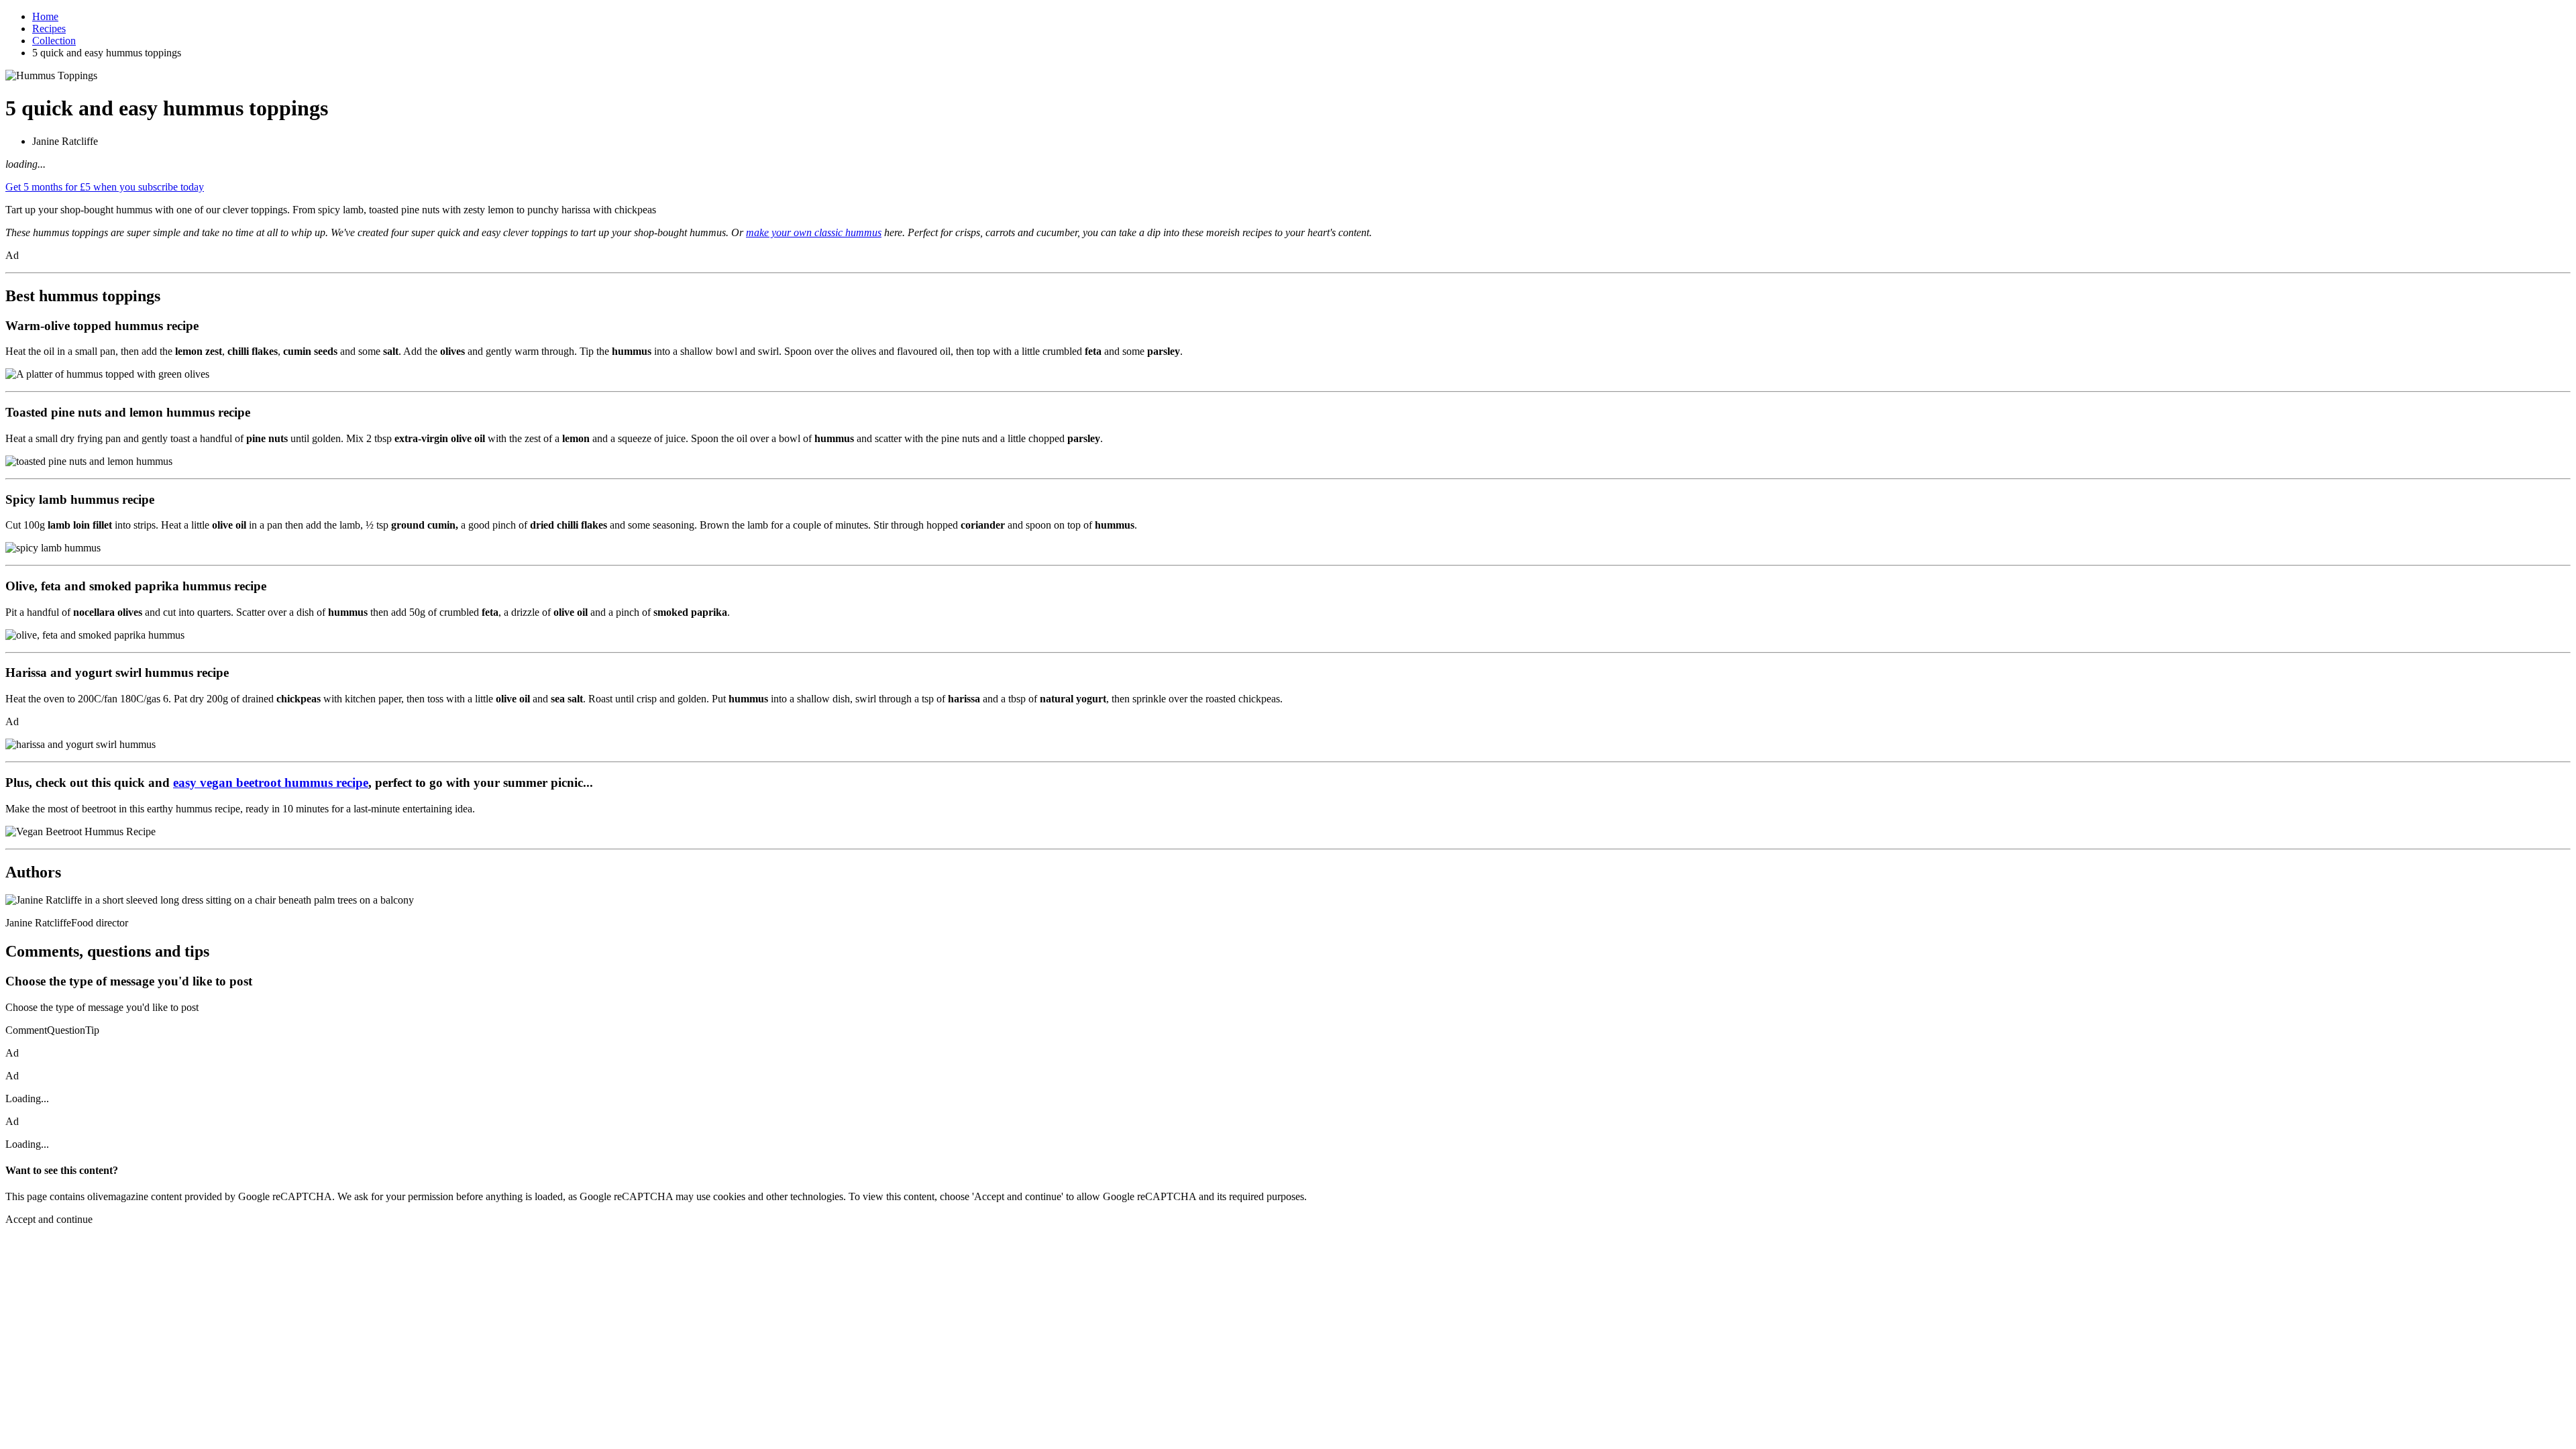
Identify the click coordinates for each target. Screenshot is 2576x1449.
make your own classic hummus (814, 232)
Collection (54, 41)
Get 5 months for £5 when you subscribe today (105, 187)
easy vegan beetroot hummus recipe (271, 783)
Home (45, 16)
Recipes (49, 29)
